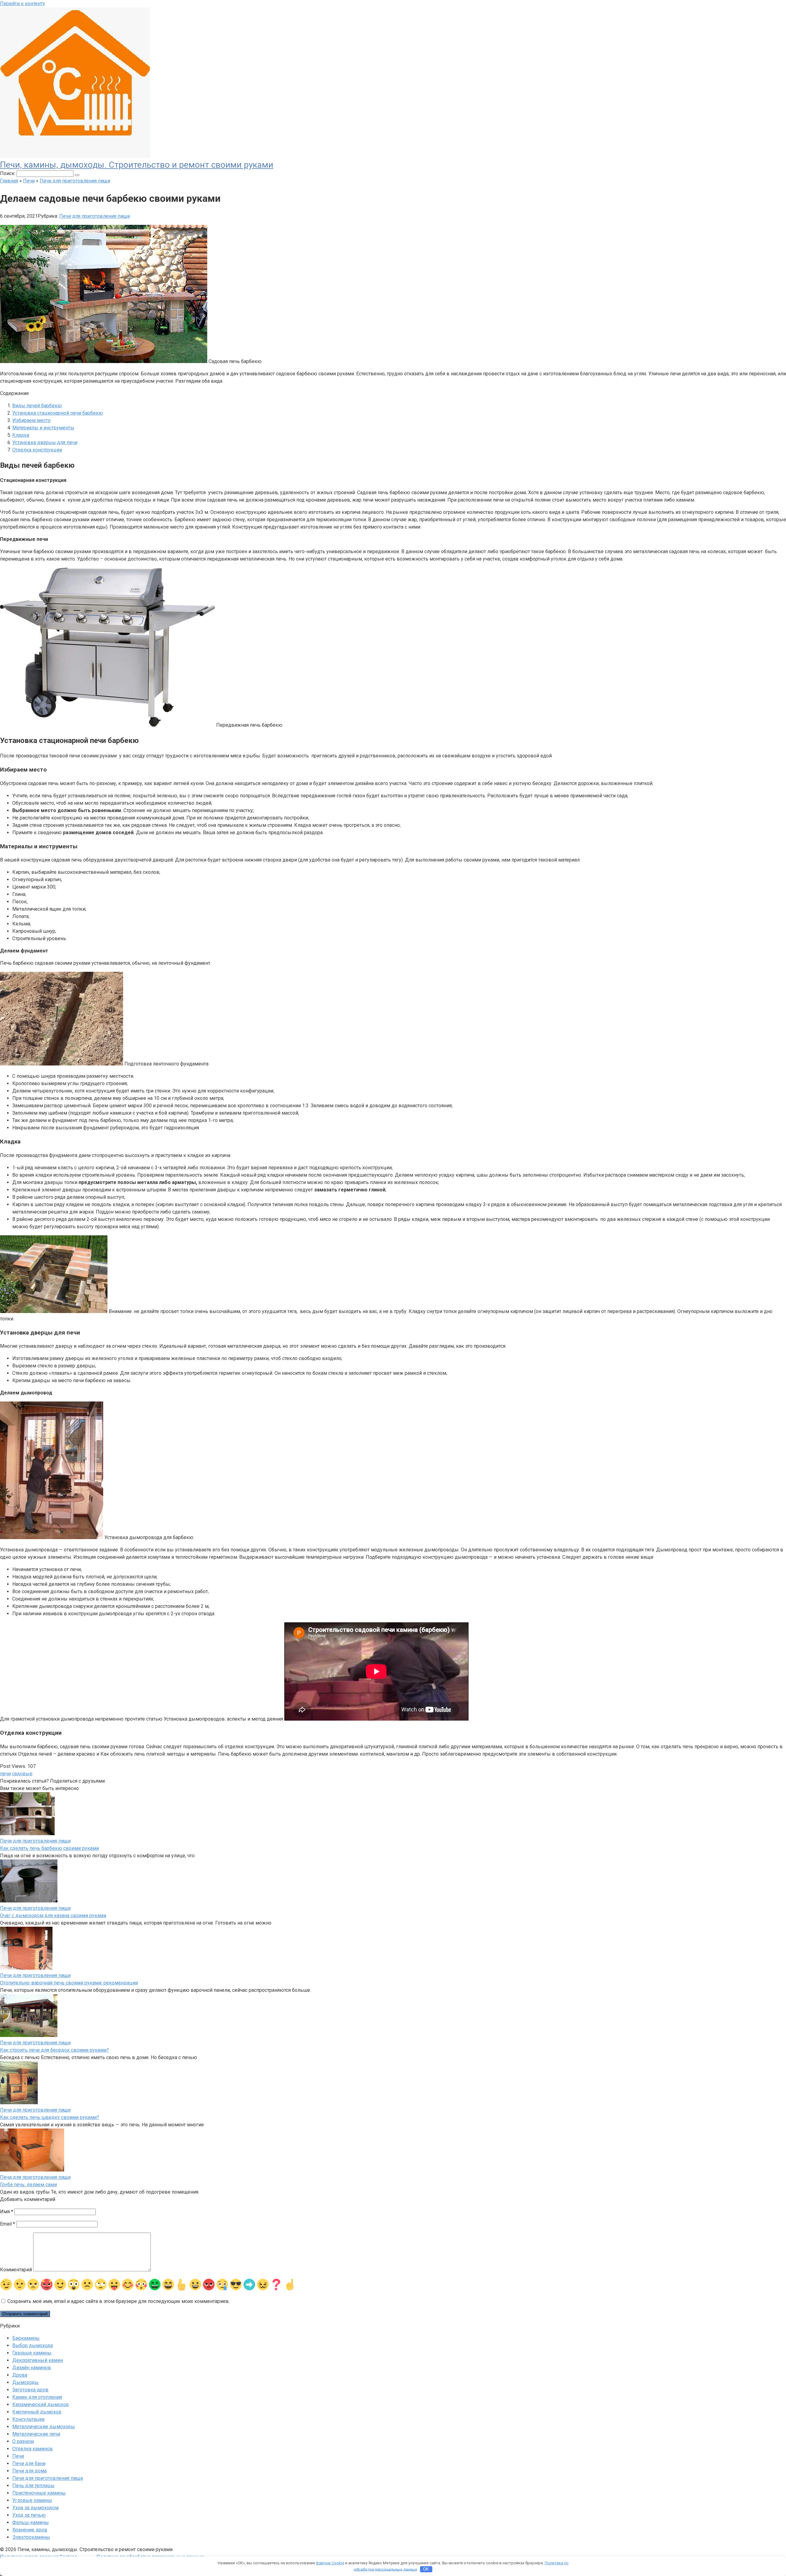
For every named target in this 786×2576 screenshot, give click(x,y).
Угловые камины (32, 2500)
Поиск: (8, 173)
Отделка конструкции (37, 450)
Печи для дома (29, 2471)
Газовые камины (32, 2353)
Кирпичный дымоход (37, 2412)
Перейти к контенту (23, 4)
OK (426, 2569)
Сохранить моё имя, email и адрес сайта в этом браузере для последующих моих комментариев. (119, 2301)
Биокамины (26, 2338)
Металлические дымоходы (44, 2427)
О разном (23, 2441)
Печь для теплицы (33, 2486)
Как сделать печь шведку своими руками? (50, 2117)
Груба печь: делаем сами (28, 2185)
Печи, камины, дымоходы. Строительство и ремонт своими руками (137, 165)
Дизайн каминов (32, 2368)
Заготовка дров (30, 2390)
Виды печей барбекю (37, 406)
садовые (22, 1774)
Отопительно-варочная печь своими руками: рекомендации (69, 1983)
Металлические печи (36, 2434)
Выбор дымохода (33, 2345)
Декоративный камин (38, 2360)
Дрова (20, 2375)
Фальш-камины (31, 2522)
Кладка (21, 435)
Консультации (28, 2419)
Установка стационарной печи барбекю (58, 413)
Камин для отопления (37, 2397)
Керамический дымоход (41, 2404)
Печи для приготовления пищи (95, 216)
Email (8, 2224)
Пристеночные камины (39, 2493)
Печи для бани (29, 2463)
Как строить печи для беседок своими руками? (54, 2050)
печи (5, 1774)
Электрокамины (31, 2537)
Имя (7, 2212)
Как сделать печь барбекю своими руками (49, 1848)
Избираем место (31, 420)
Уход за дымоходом (35, 2508)
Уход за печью (29, 2515)
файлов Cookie (330, 2563)
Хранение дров (30, 2530)
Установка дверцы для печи (45, 442)
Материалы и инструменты (43, 428)
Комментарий (16, 2270)
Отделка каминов (33, 2449)
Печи (18, 2456)
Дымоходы (25, 2382)
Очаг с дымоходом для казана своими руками (53, 1915)
